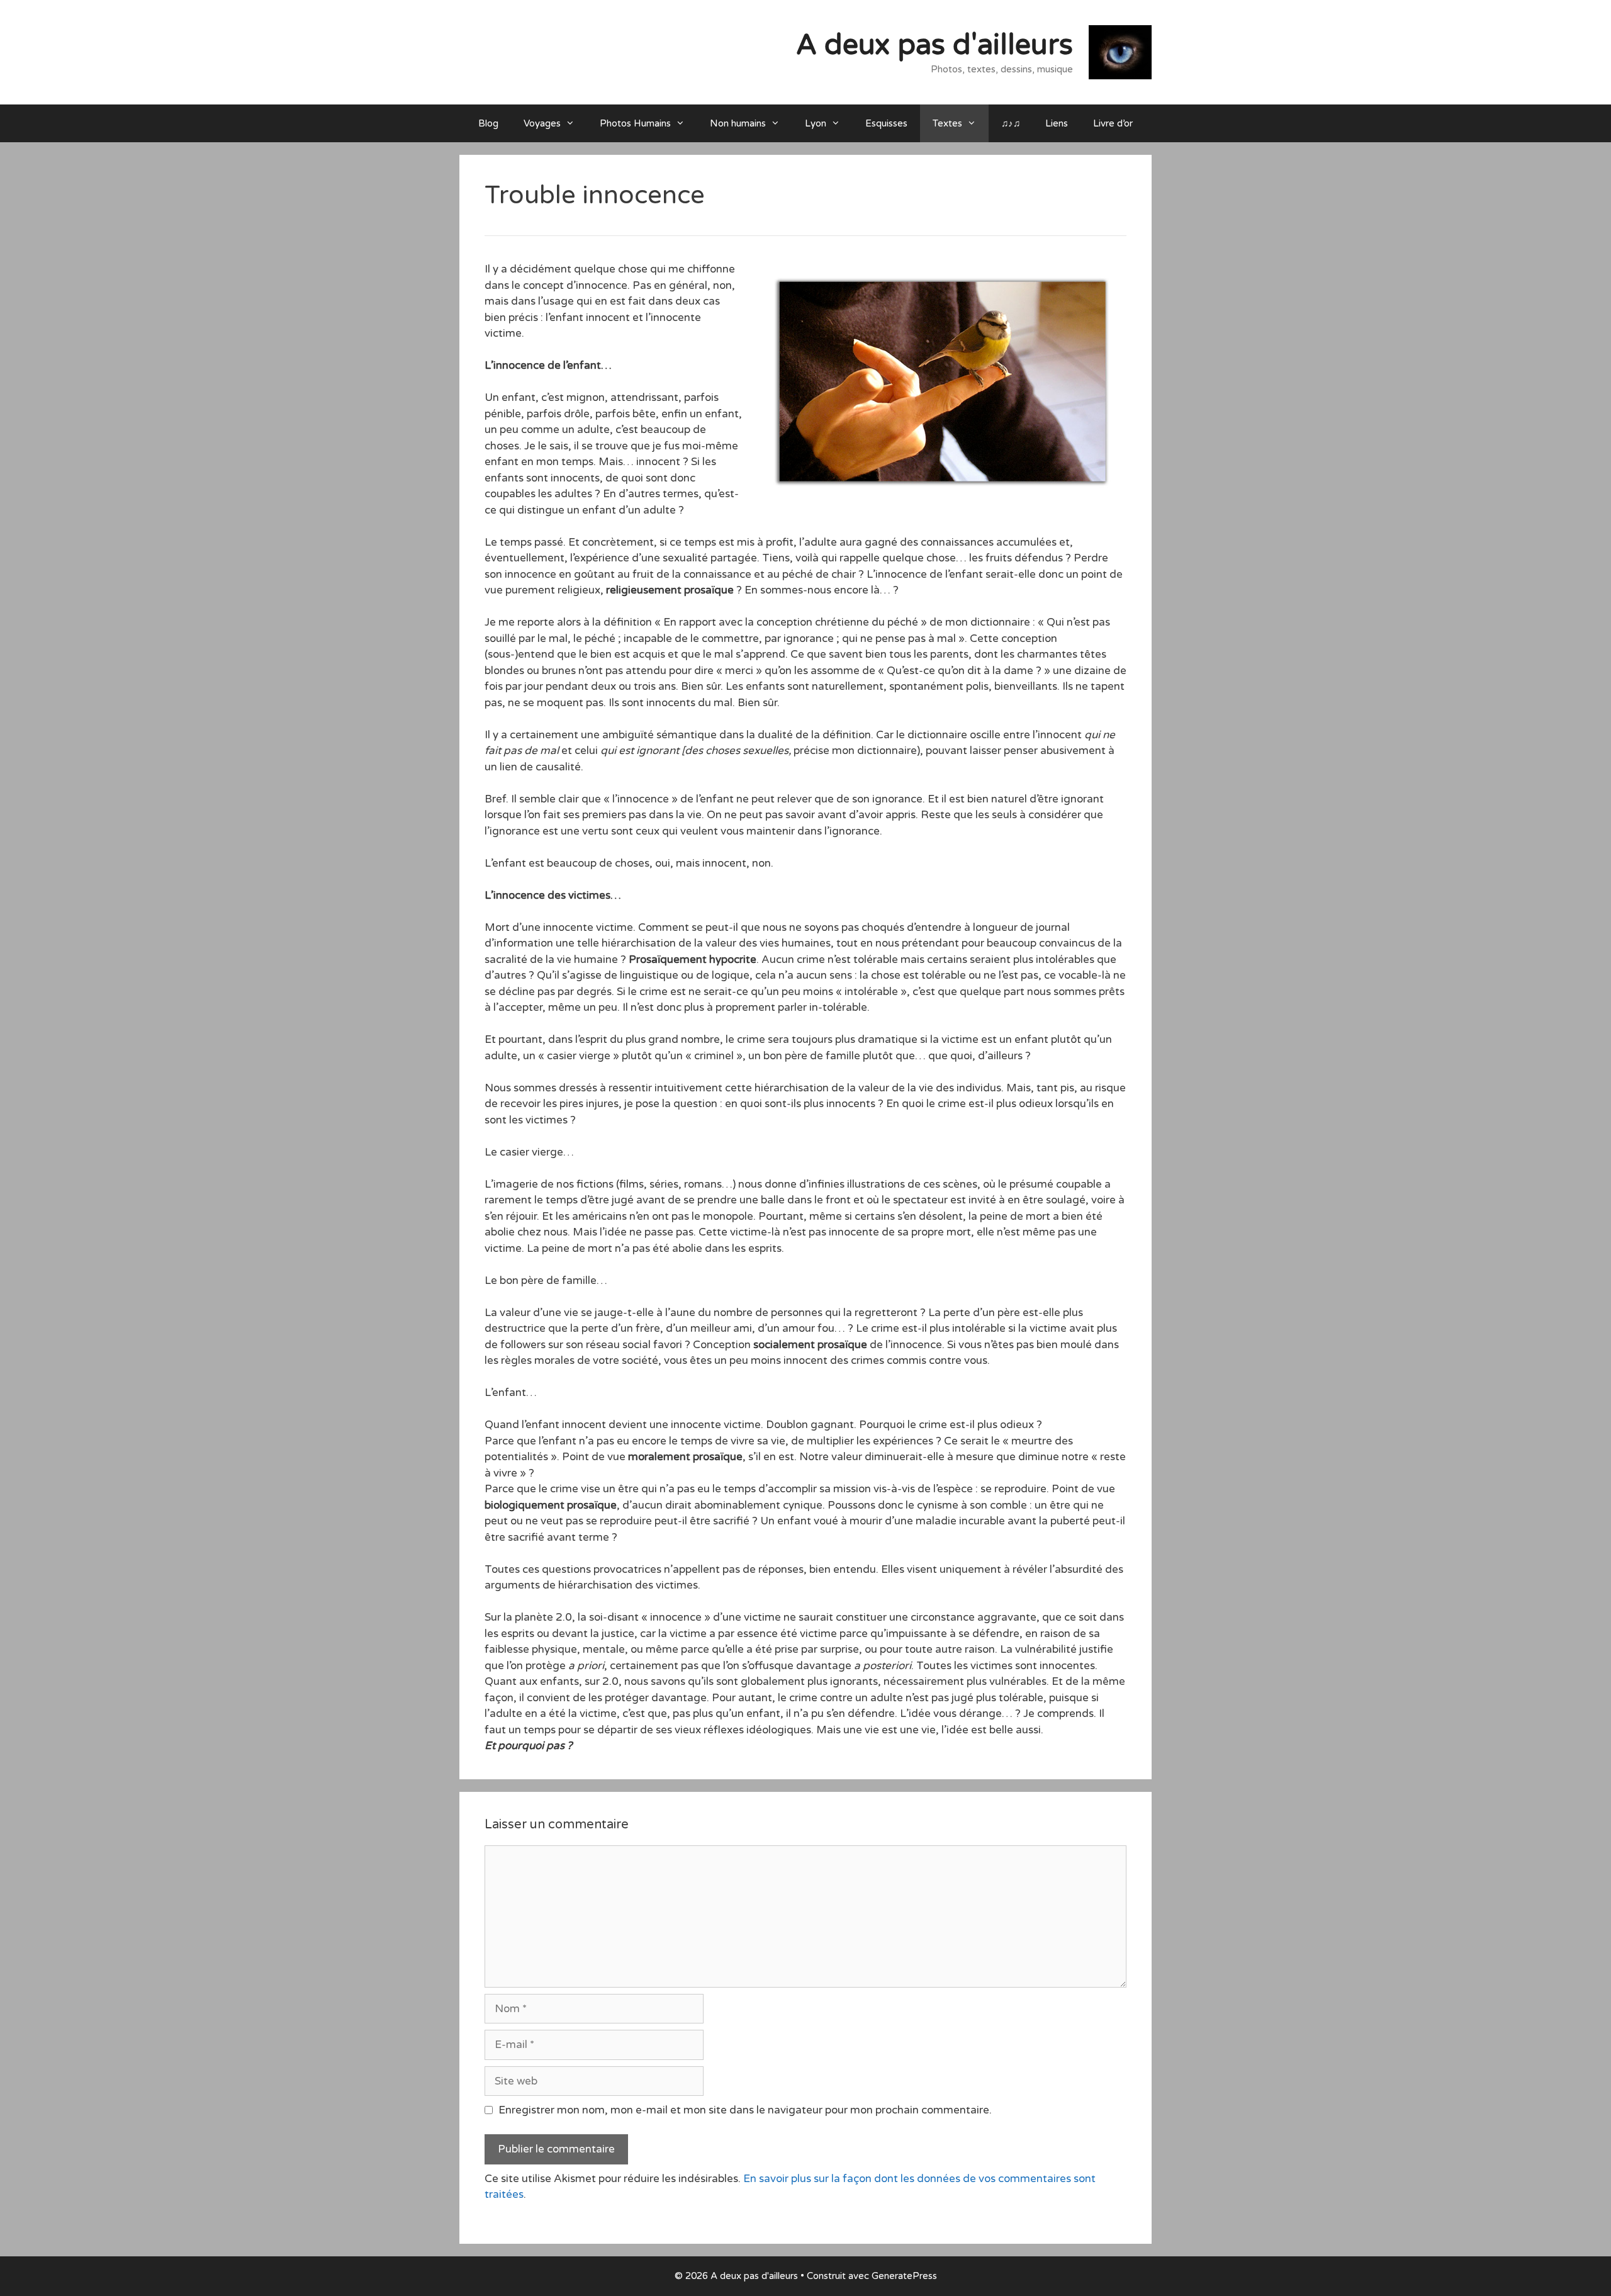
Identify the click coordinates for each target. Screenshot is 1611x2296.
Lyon (816, 123)
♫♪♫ (1011, 123)
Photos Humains (635, 123)
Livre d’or (1113, 123)
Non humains (738, 123)
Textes (947, 123)
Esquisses (886, 123)
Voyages (542, 123)
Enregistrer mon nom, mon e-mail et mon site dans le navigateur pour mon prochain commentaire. (745, 2110)
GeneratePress (904, 2276)
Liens (1057, 123)
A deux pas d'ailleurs (935, 45)
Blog (488, 123)
